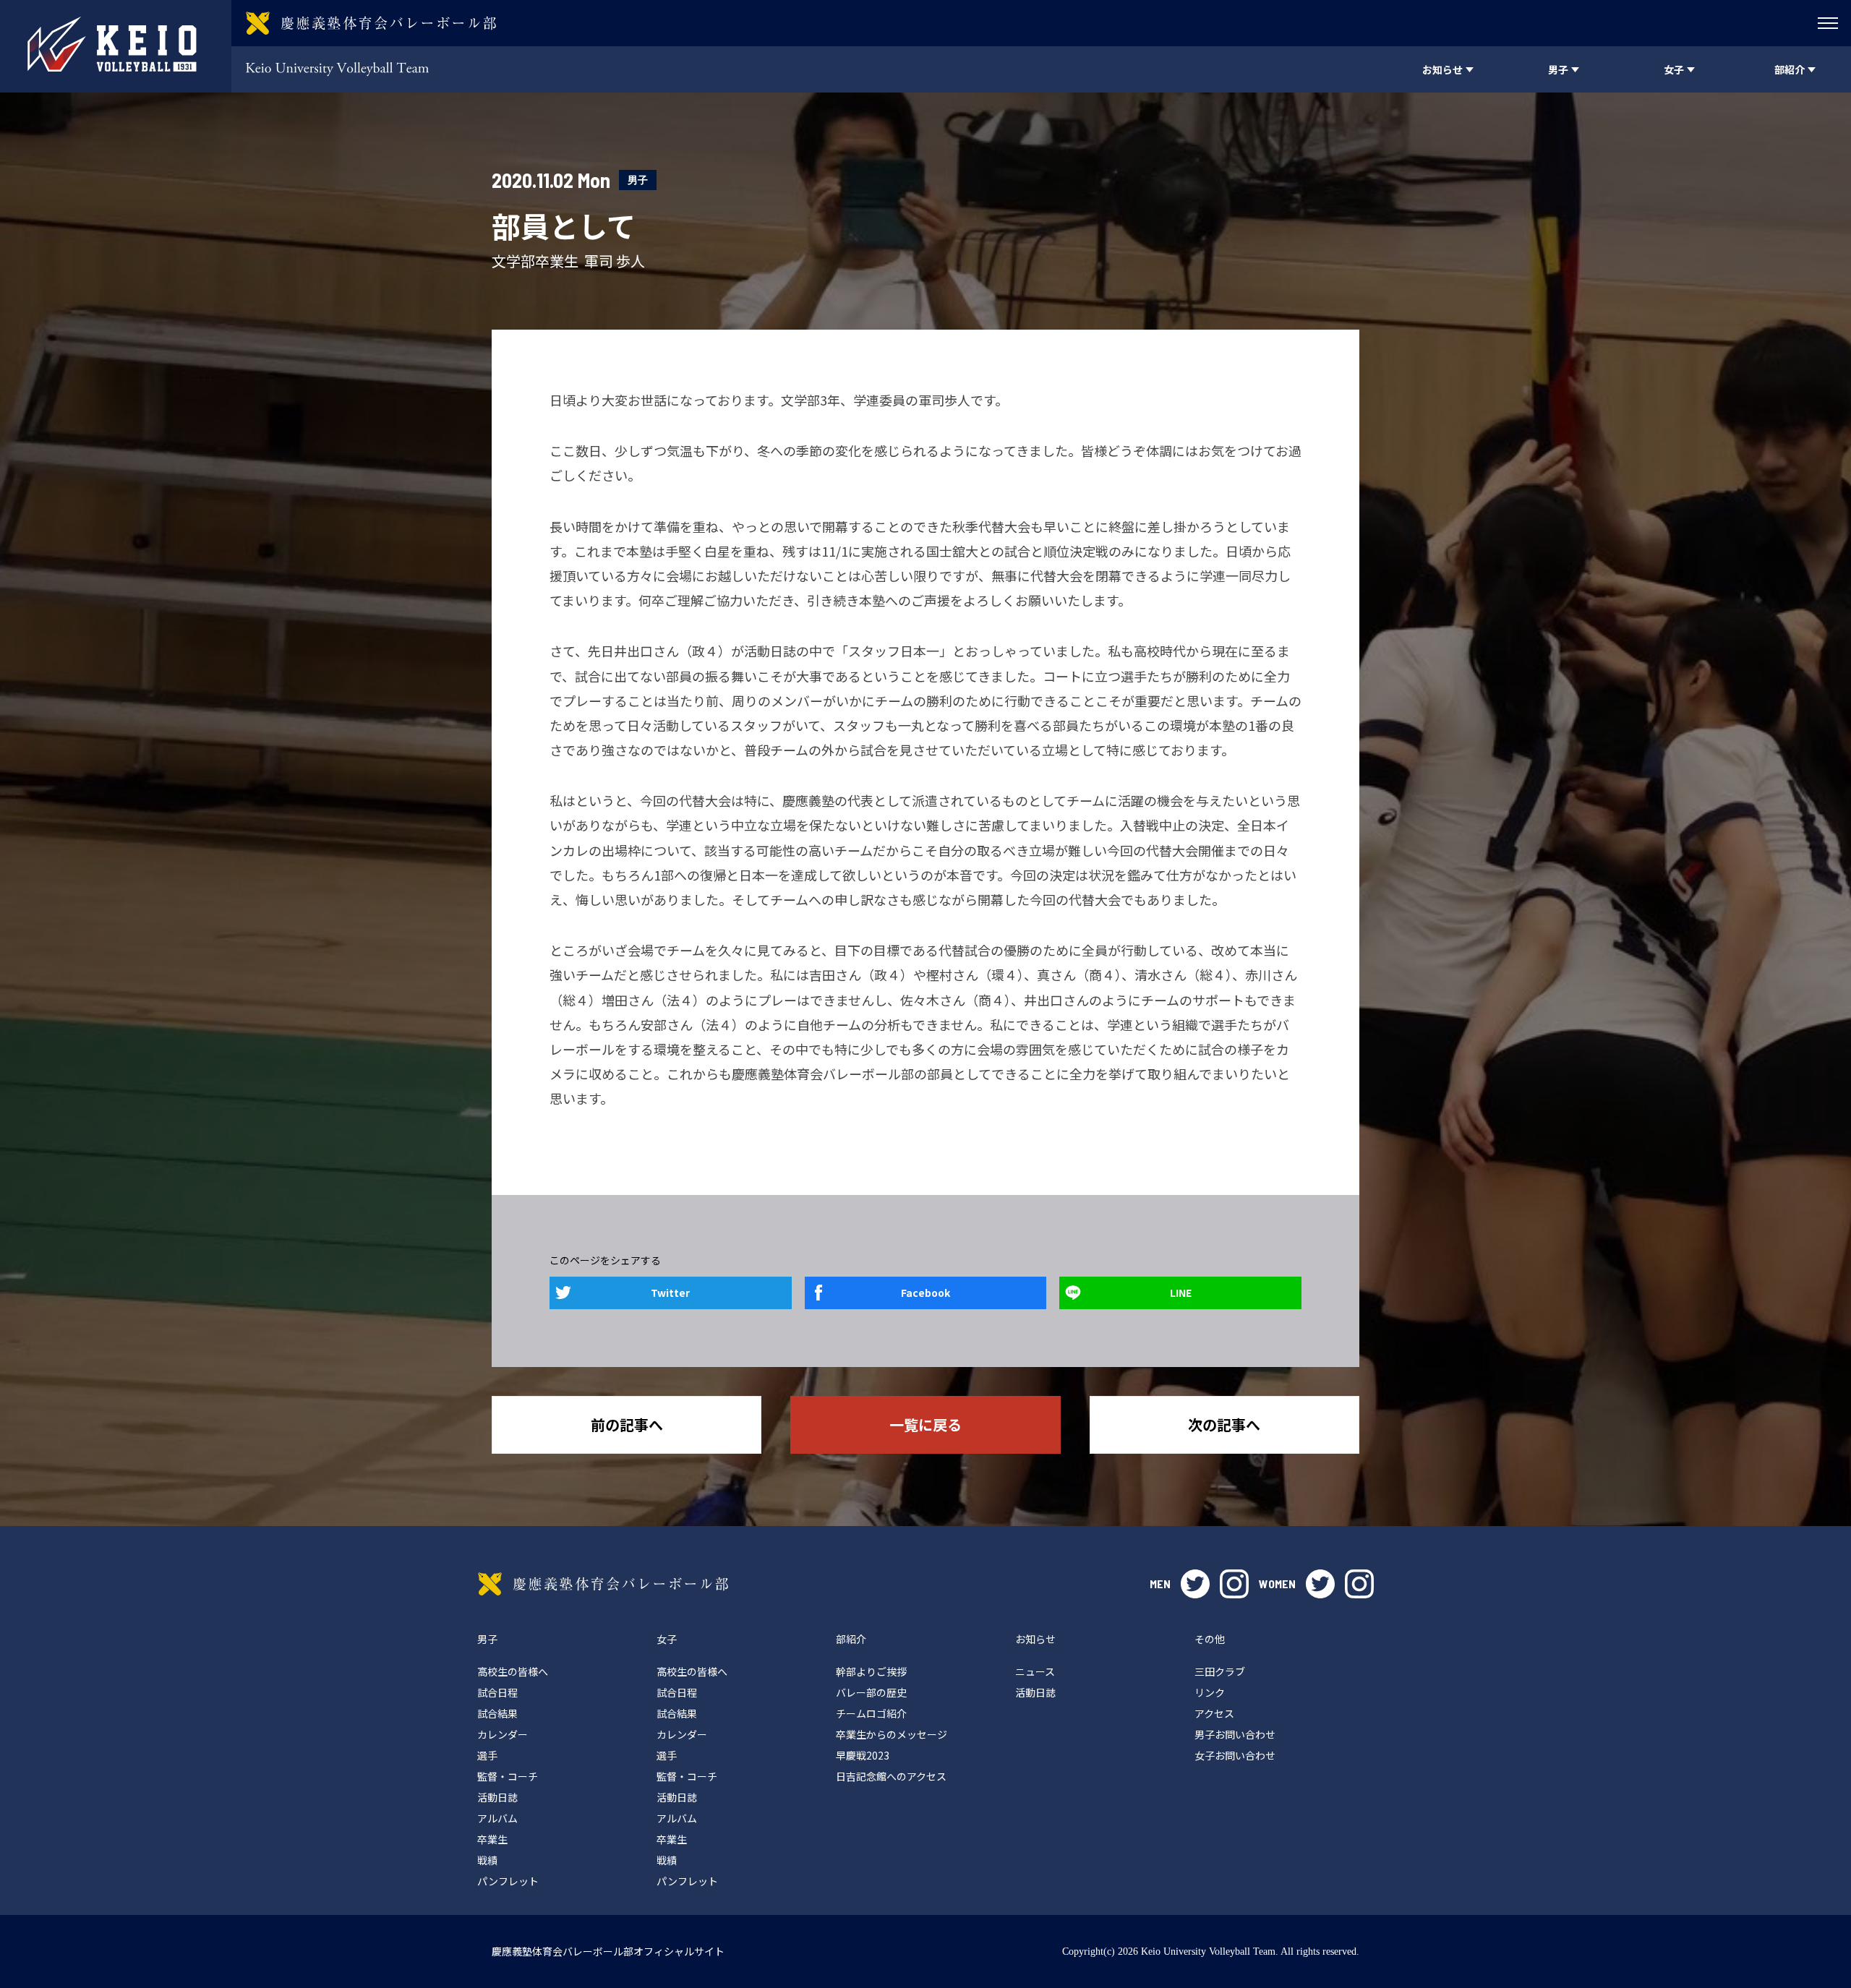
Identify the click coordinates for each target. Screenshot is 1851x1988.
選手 (487, 1755)
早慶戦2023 (863, 1755)
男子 (638, 180)
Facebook (925, 1293)
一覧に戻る (925, 1424)
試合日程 (497, 1692)
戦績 (487, 1860)
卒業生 (492, 1839)
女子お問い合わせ (1235, 1755)
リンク (1210, 1692)
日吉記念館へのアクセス (891, 1776)
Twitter (670, 1293)
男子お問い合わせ (1235, 1734)
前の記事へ (627, 1424)
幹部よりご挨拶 (871, 1671)
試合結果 (497, 1713)
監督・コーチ (508, 1776)
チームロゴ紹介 (871, 1713)
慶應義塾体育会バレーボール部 (603, 1584)
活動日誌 (497, 1797)
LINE (1181, 1293)
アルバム (497, 1818)
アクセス (1214, 1713)
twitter (1195, 1584)
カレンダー (503, 1734)
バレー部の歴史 (871, 1692)
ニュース (1035, 1671)
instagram (1234, 1584)
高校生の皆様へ (513, 1671)
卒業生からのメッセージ (892, 1734)
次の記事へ (1224, 1424)
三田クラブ (1220, 1671)
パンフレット (508, 1881)
